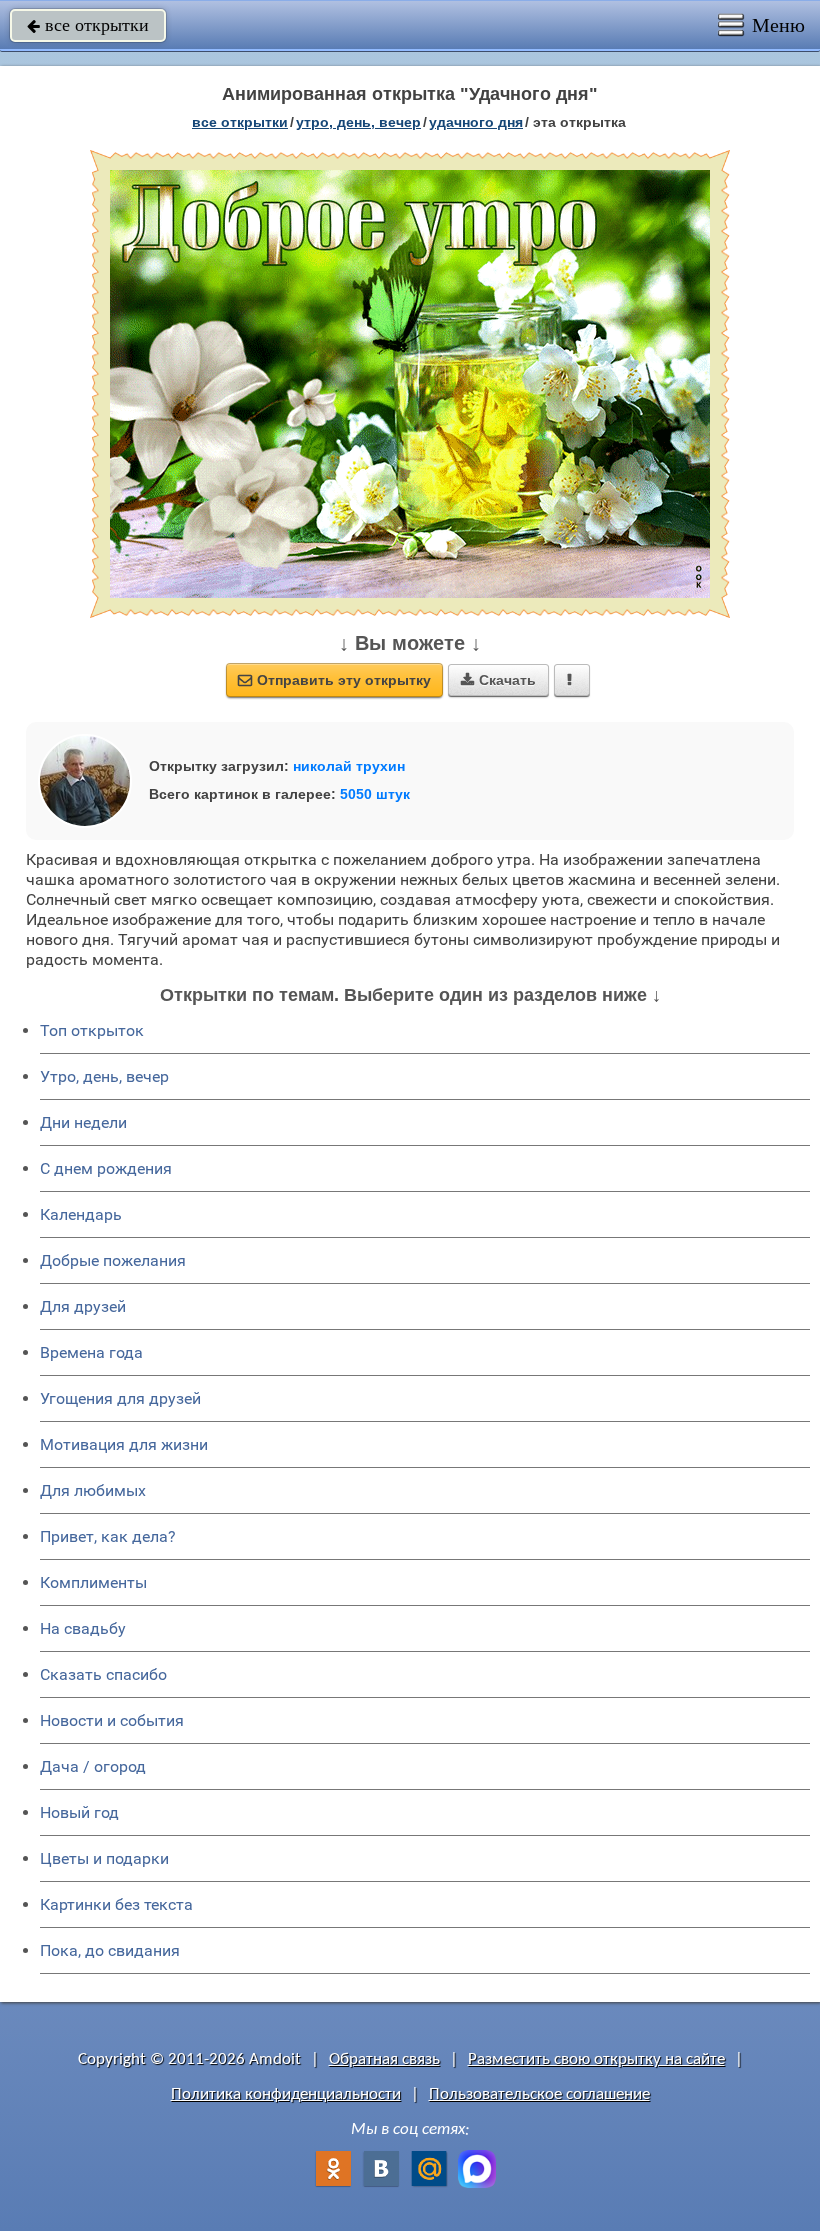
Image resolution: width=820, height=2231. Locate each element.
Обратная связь (384, 2059)
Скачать (498, 680)
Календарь (81, 1214)
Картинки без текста (116, 1904)
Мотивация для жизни (124, 1444)
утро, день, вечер (358, 122)
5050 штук (375, 794)
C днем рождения (106, 1168)
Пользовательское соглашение (539, 2094)
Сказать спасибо (103, 1674)
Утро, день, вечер (104, 1076)
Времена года (91, 1352)
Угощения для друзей (120, 1398)
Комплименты (93, 1582)
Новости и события (112, 1720)
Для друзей (83, 1306)
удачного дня (476, 122)
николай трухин (349, 766)
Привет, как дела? (108, 1536)
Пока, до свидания (110, 1950)
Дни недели (83, 1122)
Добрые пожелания (113, 1260)
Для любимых (93, 1490)
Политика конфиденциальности (286, 2094)
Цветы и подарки (104, 1858)
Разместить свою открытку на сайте (596, 2059)
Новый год (79, 1812)
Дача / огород (93, 1766)
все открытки (88, 25)
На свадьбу (83, 1628)
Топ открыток (92, 1030)
